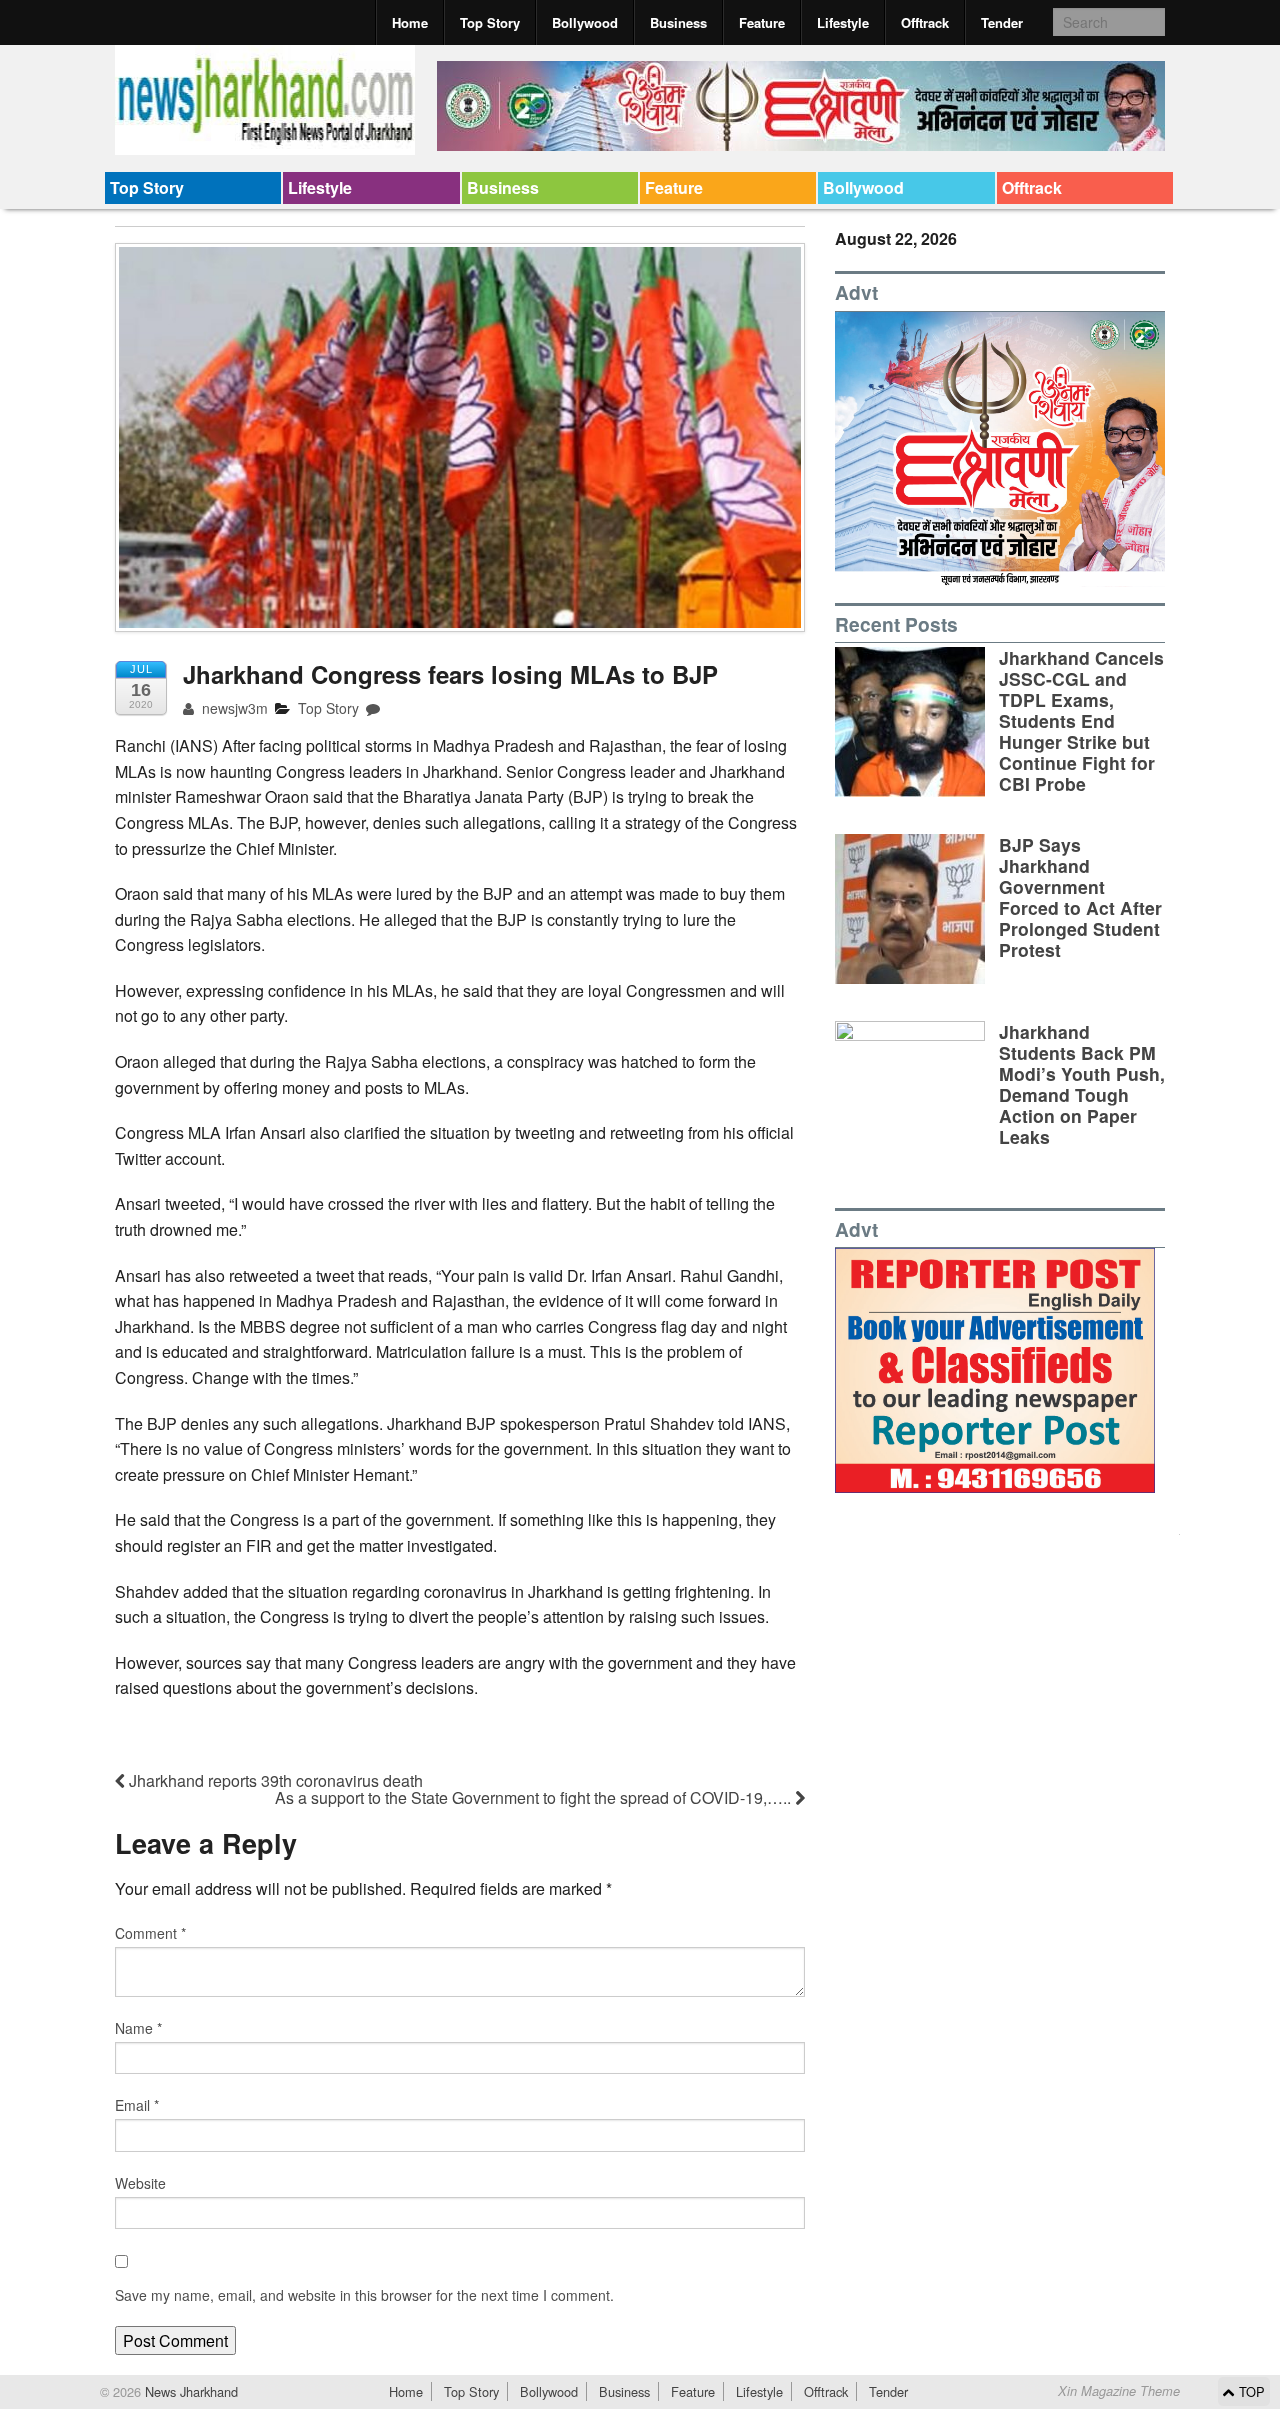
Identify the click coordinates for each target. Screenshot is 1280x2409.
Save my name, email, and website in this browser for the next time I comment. (364, 2295)
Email (137, 2105)
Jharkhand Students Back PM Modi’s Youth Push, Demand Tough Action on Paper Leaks (1082, 1084)
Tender (1002, 22)
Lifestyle (843, 22)
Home (410, 22)
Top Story (490, 22)
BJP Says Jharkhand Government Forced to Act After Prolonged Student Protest (1080, 897)
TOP (1250, 2391)
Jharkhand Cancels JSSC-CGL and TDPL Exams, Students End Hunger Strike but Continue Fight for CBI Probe (1081, 721)
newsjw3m (233, 708)
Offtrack (925, 22)
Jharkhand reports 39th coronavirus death (274, 1780)
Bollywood (585, 22)
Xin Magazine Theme (1119, 2391)
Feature (762, 22)
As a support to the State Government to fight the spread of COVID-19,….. (535, 1797)
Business (678, 22)
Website (140, 2183)
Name (138, 2028)
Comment (150, 1933)
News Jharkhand (189, 2391)
